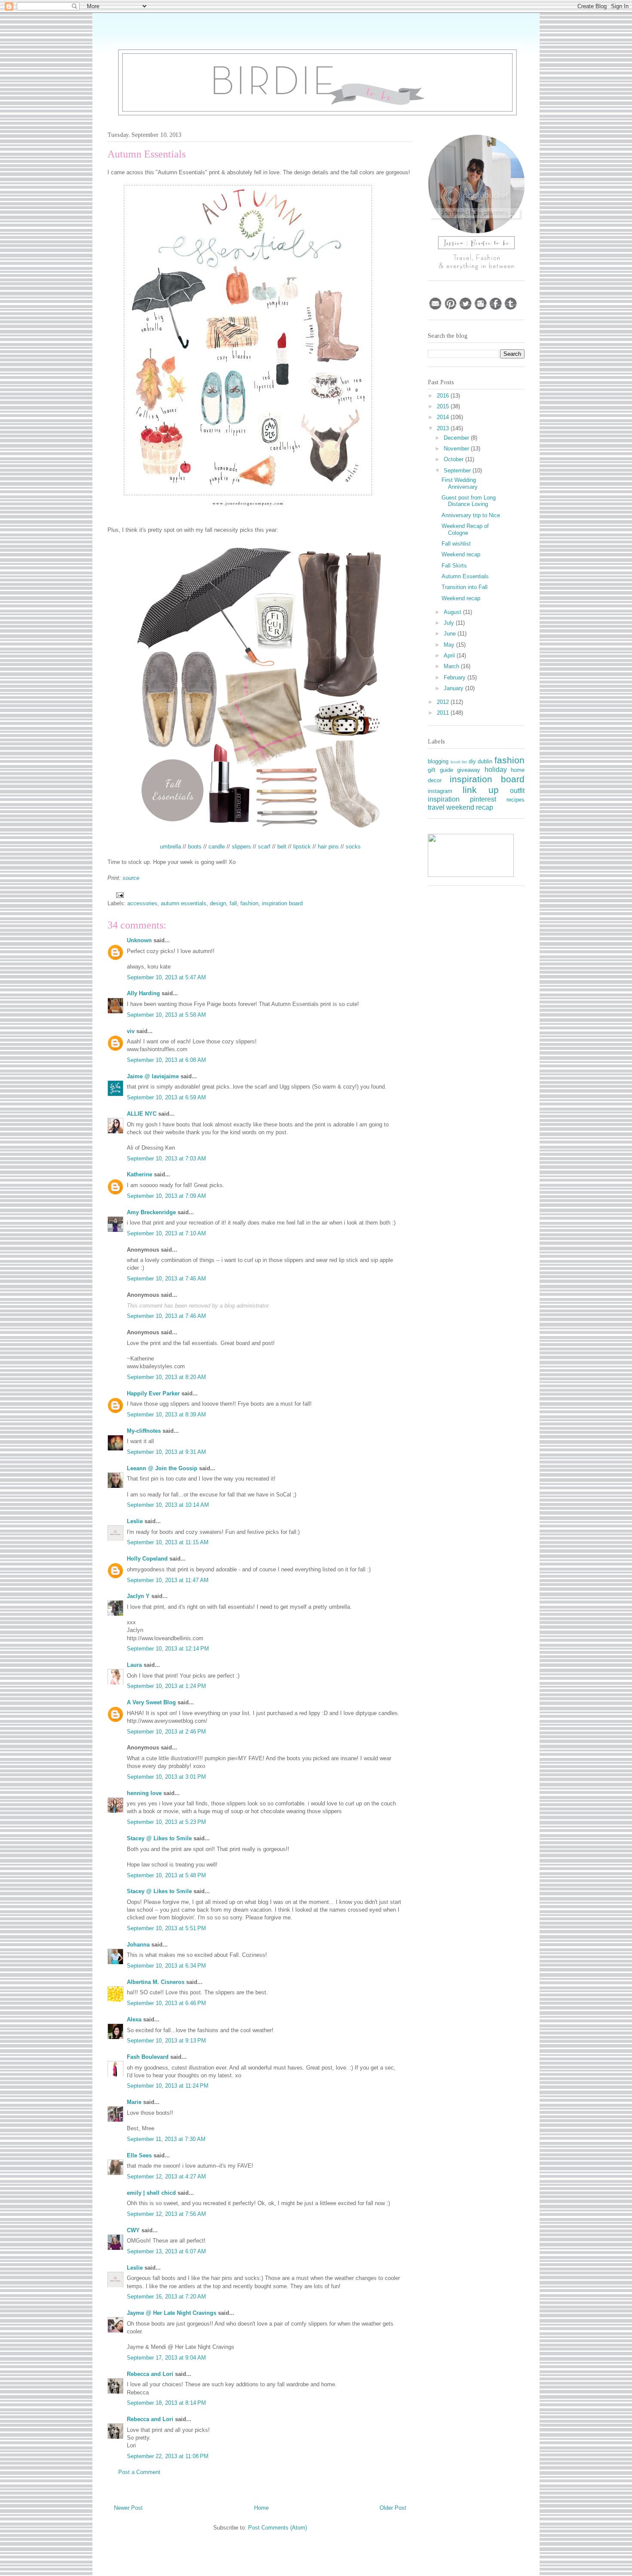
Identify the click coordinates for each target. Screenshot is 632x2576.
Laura (134, 1665)
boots (195, 847)
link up (480, 790)
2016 (444, 396)
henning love (144, 1793)
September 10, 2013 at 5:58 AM (166, 1015)
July (450, 623)
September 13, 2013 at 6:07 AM (166, 2251)
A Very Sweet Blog (151, 1702)
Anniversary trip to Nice (471, 515)
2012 (444, 702)
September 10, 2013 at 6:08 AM (166, 1060)
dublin (485, 761)
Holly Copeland (147, 1559)
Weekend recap (461, 554)
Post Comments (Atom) (278, 2528)
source (131, 878)
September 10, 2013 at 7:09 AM (166, 1196)
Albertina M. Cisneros (156, 1982)
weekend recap (470, 807)
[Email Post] (119, 894)
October (454, 459)
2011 (444, 713)
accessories (142, 903)
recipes (515, 800)
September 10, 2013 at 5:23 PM (166, 1822)
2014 (444, 417)
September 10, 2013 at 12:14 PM (168, 1649)
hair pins (328, 847)
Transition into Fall (465, 587)
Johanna (138, 1945)
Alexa (134, 2019)
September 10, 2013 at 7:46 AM (166, 1279)
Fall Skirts (454, 566)
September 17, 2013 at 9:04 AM (166, 2358)
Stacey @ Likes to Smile (159, 1838)
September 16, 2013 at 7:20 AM (166, 2297)
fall (233, 903)
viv (131, 1031)
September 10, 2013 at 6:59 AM (166, 1097)
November (457, 449)
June (451, 634)
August (453, 612)
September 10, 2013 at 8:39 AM (166, 1414)
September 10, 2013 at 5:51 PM (166, 1928)
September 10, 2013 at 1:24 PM (166, 1686)
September (458, 470)
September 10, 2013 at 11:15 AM (168, 1542)
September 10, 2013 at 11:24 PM (168, 2086)
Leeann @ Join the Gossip (162, 1468)
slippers (241, 847)
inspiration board (282, 903)
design (218, 903)
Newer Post (128, 2508)
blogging (438, 761)
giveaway (469, 770)
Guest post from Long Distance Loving (469, 501)
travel (436, 807)
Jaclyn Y (138, 1596)
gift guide (440, 770)
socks (353, 847)
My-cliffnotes (144, 1431)
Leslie (135, 1521)
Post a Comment (139, 2472)
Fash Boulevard (148, 2057)
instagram (440, 791)
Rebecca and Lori (150, 2374)
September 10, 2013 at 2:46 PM (166, 1732)
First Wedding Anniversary (460, 483)
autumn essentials (184, 903)
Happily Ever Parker (153, 1393)
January (454, 688)
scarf (264, 847)
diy (472, 761)
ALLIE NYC (142, 1114)
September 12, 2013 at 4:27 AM (166, 2176)
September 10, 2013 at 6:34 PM (166, 1966)
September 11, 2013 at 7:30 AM (166, 2139)
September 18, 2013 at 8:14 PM (166, 2403)
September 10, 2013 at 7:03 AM (166, 1158)
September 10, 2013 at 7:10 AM (166, 1233)
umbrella (170, 847)
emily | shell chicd (151, 2193)
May (450, 645)
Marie (134, 2102)
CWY (133, 2230)
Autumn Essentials (465, 576)
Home (261, 2508)
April (450, 656)
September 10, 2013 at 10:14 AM (168, 1505)
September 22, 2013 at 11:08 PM (168, 2456)
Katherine (140, 1174)
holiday (496, 770)
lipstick (302, 847)
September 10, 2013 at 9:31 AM (166, 1452)
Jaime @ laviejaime (153, 1076)
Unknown (139, 940)
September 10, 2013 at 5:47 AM (166, 977)
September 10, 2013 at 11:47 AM (168, 1580)
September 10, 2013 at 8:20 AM (166, 1377)
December (457, 438)
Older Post (393, 2508)
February (456, 677)
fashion (249, 903)
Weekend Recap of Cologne (465, 529)
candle (217, 847)
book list (459, 762)
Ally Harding (143, 993)
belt (282, 847)
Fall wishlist (456, 544)
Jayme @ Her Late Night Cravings (172, 2313)
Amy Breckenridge (151, 1212)
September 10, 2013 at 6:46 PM (166, 2003)
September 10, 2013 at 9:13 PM (166, 2041)
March (452, 666)
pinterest (483, 799)
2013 (444, 428)
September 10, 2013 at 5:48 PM (166, 1875)
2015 (444, 406)
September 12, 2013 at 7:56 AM (166, 2214)
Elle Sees (139, 2155)
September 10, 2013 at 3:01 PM (166, 1777)
